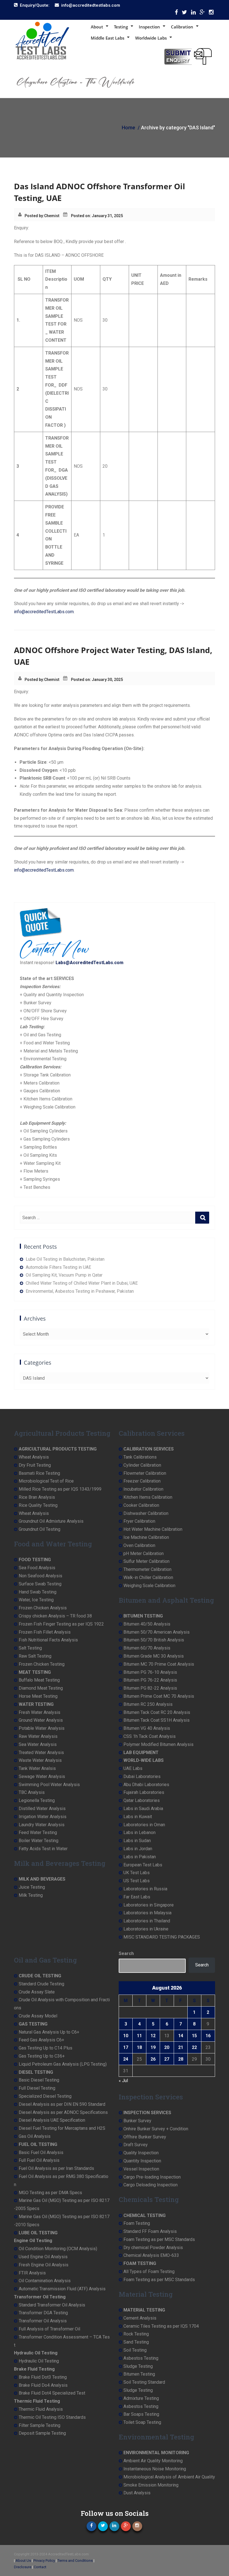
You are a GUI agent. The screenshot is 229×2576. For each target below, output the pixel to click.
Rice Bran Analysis (37, 1497)
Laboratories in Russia (145, 1889)
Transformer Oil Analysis (43, 2321)
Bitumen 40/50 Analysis (147, 1624)
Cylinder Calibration (142, 1465)
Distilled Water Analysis (42, 1809)
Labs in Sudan (137, 1841)
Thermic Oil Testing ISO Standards (52, 2417)
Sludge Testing (138, 2366)
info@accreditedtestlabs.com (91, 5)
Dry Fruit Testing (35, 1465)
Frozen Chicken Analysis (43, 1608)
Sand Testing (136, 2342)
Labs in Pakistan (140, 1857)
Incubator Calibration (143, 1489)
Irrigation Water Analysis (43, 1817)
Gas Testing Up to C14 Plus (46, 2048)
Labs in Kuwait (138, 1817)
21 (181, 2047)
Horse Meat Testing (38, 1696)
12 (153, 2036)
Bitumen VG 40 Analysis (147, 1728)
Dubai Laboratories (142, 1776)
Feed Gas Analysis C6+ (41, 2040)
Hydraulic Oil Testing (39, 2361)
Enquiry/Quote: (35, 5)
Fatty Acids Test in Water (43, 1849)
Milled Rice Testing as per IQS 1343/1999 (60, 1489)
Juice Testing (32, 1887)
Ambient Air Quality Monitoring (153, 2461)
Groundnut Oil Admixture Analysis (51, 1521)
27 (167, 2059)
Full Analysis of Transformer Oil (49, 2329)
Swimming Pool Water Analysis (49, 1785)
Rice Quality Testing (38, 1505)
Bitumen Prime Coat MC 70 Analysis (159, 1696)
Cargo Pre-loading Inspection (152, 2177)
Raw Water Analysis (38, 1736)
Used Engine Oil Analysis (43, 2257)
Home (128, 128)
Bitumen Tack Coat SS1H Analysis (157, 1720)
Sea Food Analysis (37, 1568)
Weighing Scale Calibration (149, 1586)
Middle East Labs (108, 38)
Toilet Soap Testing (142, 2422)
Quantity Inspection (142, 2161)
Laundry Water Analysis (42, 1825)
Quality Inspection (141, 2153)
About (97, 27)
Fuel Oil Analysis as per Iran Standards (56, 2168)
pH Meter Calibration (144, 1553)
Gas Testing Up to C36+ (42, 2056)
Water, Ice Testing (36, 1600)
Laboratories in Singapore (149, 1905)
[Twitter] (184, 14)
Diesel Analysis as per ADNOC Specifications (63, 2112)
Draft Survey (136, 2145)
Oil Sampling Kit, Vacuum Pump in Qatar (64, 1275)
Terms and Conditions (75, 2561)
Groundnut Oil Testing (40, 1529)
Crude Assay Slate (37, 1992)
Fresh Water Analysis (40, 1712)
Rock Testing (136, 2334)
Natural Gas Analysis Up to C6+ (49, 2032)
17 (126, 2047)
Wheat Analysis (34, 1457)
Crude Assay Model (38, 2016)
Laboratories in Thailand (147, 1921)
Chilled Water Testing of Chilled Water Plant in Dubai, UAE (82, 1283)
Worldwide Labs (151, 38)
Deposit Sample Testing (42, 2433)
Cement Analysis (140, 2318)
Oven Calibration (139, 1545)
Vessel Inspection (141, 2169)
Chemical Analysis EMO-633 (151, 2255)
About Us (23, 2561)
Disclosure (23, 2567)
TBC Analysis (32, 1792)
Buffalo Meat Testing (39, 1680)
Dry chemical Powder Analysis (153, 2248)
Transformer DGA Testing (43, 2313)
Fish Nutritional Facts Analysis (48, 1640)
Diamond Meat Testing (41, 1688)
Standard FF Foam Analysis (150, 2231)
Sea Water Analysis (38, 1744)
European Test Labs (143, 1865)
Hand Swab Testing (38, 1592)
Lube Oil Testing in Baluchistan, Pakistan (65, 1259)
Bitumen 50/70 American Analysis (157, 1632)
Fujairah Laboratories (144, 1792)
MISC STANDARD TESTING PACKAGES (162, 1937)
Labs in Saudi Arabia (143, 1809)
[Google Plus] (202, 14)
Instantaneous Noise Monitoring (155, 2469)
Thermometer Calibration (147, 1569)
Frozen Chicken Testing (42, 1664)
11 (139, 2036)
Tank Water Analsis (37, 1768)
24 (126, 2059)
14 (181, 2036)
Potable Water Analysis (42, 1728)
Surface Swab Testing (40, 1584)
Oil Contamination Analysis (45, 2281)
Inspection (149, 27)
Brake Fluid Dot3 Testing (43, 2377)
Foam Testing (137, 2223)
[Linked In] (193, 14)
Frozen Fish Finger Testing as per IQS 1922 (61, 1624)
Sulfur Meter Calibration (146, 1561)
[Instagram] (211, 14)
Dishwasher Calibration (146, 1513)
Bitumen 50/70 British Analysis (154, 1640)
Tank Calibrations (140, 1457)
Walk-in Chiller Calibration (148, 1577)
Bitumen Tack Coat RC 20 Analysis (157, 1712)
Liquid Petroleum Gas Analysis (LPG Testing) (63, 2064)
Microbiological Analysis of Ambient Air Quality (169, 2477)
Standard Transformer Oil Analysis (52, 2305)
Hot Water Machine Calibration (153, 1529)
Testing (121, 27)
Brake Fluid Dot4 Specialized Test (52, 2393)
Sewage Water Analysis (42, 1776)
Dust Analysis (137, 2493)
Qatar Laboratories (142, 1800)
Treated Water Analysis (41, 1752)
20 (167, 2047)
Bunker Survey (137, 2121)
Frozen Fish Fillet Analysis (45, 1632)
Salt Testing (30, 1648)
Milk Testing (31, 1895)
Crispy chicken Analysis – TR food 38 (55, 1616)
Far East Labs (137, 1897)
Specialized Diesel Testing (45, 2096)
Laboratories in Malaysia (147, 1913)
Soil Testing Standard (144, 2382)
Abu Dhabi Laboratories (146, 1785)
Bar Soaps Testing (141, 2414)
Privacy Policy (44, 2561)
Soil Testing (135, 2350)
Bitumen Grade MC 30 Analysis (154, 1656)
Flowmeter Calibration (145, 1473)
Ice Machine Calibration (146, 1537)
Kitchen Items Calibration (148, 1497)
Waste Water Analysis (40, 1760)
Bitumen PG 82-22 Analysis (150, 1688)
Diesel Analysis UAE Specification (52, 2120)
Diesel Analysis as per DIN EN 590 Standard (62, 2104)
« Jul (123, 2081)
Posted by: (34, 216)
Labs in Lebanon (139, 1832)
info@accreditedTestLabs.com (44, 612)
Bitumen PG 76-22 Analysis (150, 1680)
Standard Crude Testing (41, 1984)
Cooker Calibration (141, 1505)
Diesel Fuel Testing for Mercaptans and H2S (62, 2128)
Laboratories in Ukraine (146, 1929)
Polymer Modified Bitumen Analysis (158, 1744)
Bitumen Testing (139, 2374)
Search (126, 1953)
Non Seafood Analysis (40, 1576)
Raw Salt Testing (35, 1656)
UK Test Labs (137, 1873)
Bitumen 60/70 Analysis (147, 1648)
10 (126, 2036)
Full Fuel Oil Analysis (39, 2160)
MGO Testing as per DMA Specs (50, 2193)
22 (194, 2047)
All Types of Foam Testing (149, 2271)
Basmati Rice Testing (39, 1473)
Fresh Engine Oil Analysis (44, 2265)
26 (153, 2059)
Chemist (52, 216)
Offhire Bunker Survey (145, 2137)
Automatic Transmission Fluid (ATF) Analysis (62, 2289)
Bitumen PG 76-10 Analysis (150, 1672)
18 (139, 2047)
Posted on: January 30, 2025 (97, 680)
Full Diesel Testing (37, 2088)
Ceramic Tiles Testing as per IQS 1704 (161, 2326)
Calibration (182, 27)
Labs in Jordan (138, 1849)
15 (194, 2036)
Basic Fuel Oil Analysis (41, 2152)
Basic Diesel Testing (39, 2080)
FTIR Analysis (32, 2273)
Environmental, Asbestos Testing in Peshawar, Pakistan (80, 1291)
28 (181, 2059)
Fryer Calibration (139, 1521)
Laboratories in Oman (144, 1825)
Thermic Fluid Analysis (41, 2409)
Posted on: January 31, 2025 (97, 216)
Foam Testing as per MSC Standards (159, 2239)
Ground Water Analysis (41, 1720)
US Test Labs (137, 1881)
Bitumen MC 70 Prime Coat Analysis (159, 1664)
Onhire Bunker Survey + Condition (156, 2129)
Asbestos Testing (141, 2358)
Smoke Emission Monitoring (151, 2485)
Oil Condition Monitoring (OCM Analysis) (58, 2249)
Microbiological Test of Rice (46, 1481)
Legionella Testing (37, 1800)
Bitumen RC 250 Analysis (148, 1704)
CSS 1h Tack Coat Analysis (150, 1736)
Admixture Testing (141, 2398)
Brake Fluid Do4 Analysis (43, 2385)
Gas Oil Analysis (35, 2136)
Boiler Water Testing (39, 1841)
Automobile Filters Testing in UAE (58, 1267)
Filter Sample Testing (40, 2425)
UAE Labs (133, 1768)
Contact (40, 2567)
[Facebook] (176, 14)
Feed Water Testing (38, 1832)
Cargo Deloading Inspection (151, 2185)
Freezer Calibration (142, 1481)
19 (153, 2047)
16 (208, 2036)
